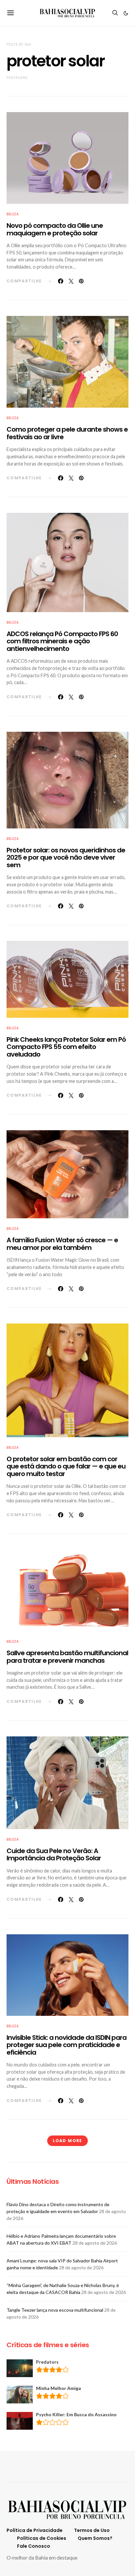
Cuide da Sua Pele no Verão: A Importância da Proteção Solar (54, 1855)
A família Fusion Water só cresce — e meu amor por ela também (62, 1244)
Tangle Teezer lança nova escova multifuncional (55, 2310)
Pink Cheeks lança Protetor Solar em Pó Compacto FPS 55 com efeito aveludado (66, 1047)
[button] (126, 13)
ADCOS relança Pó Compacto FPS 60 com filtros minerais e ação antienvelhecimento (62, 641)
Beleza (13, 214)
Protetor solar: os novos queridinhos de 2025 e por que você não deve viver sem (66, 858)
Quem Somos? (95, 2538)
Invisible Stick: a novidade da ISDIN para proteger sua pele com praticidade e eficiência (67, 2045)
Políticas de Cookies (42, 2538)
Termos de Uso (92, 2530)
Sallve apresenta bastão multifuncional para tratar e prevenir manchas (67, 1657)
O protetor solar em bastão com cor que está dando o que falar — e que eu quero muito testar (66, 1466)
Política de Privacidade (35, 2530)
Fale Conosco (34, 2546)
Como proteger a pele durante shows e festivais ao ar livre (67, 433)
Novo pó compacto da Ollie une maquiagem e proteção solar (55, 229)
